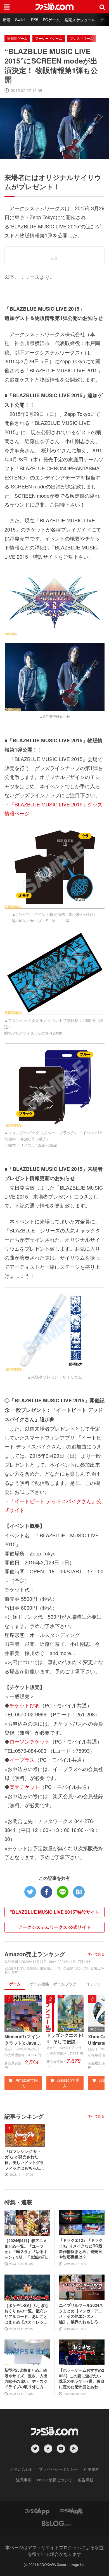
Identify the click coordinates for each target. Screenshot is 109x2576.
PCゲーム (51, 20)
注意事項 (24, 2480)
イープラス (22, 1760)
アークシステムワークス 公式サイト (54, 1927)
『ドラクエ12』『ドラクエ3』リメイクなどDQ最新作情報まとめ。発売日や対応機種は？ (81, 2249)
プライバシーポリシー (58, 2469)
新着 (7, 20)
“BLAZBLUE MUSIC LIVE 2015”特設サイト (55, 1912)
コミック (93, 1984)
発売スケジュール (80, 20)
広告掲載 (86, 2480)
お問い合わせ (22, 2469)
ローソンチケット (30, 1741)
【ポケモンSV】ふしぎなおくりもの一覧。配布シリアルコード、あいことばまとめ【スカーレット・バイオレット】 (27, 2314)
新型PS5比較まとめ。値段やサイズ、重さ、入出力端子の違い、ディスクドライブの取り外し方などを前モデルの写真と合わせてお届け (26, 2378)
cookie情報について (55, 2480)
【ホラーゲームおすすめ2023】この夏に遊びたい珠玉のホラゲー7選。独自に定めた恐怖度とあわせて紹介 (82, 2378)
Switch (21, 20)
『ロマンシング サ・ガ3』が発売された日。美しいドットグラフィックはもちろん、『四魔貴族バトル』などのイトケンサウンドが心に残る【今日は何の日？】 (24, 2160)
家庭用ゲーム (17, 38)
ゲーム (15, 1984)
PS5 (35, 20)
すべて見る (96, 1954)
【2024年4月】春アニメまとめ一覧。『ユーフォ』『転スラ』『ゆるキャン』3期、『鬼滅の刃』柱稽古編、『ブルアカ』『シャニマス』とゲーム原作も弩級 (27, 2249)
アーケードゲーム (49, 38)
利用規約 (91, 2469)
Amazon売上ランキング (35, 1954)
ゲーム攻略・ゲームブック (53, 1984)
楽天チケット (25, 1787)
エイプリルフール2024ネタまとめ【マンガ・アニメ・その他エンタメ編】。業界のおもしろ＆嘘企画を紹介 (81, 2313)
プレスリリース (82, 38)
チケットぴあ (25, 1705)
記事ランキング (24, 2116)
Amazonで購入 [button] (26, 2083)
